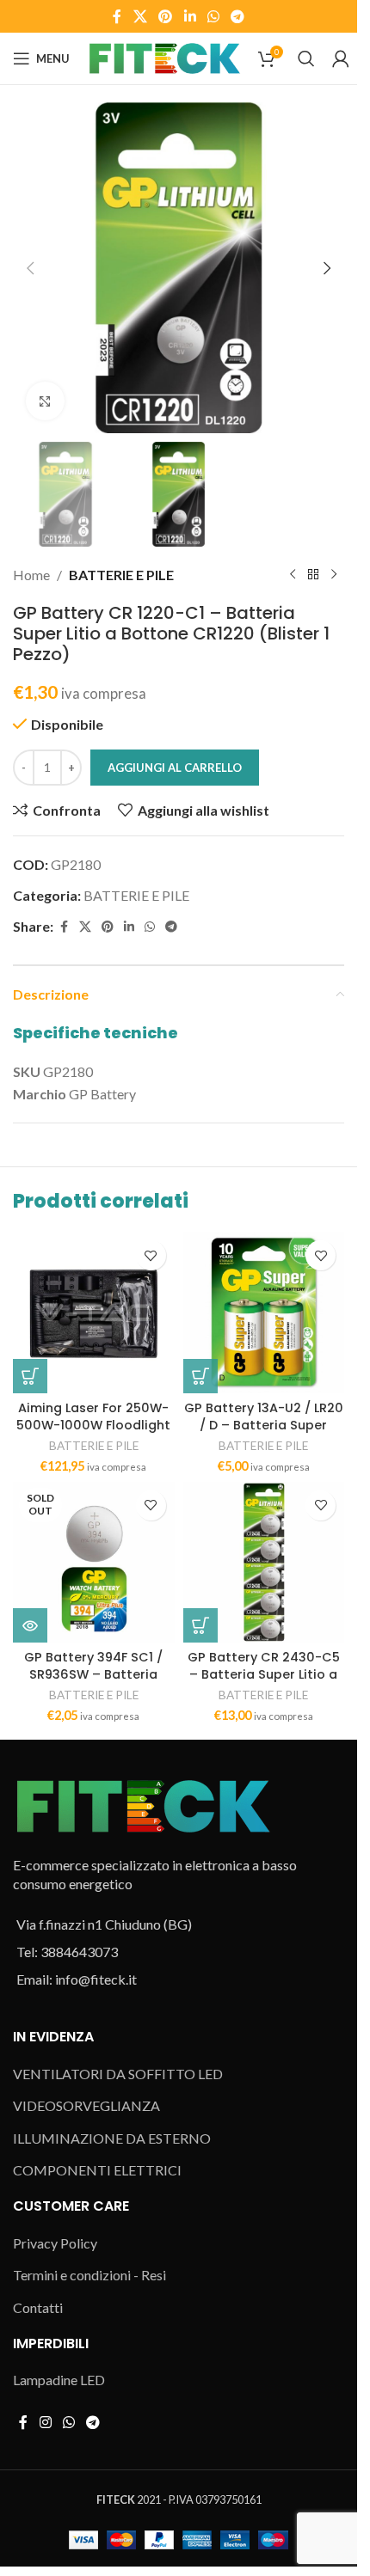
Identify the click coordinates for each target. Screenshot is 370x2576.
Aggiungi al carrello (175, 768)
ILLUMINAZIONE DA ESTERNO (112, 2138)
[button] (30, 268)
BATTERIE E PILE (121, 575)
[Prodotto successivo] (334, 574)
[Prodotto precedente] (293, 574)
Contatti (38, 2307)
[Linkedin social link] (190, 16)
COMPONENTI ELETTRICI (97, 2170)
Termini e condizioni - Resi (89, 2275)
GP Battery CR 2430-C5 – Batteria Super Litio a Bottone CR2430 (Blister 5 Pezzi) (263, 1683)
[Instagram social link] (45, 2422)
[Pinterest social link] (166, 16)
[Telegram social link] (237, 16)
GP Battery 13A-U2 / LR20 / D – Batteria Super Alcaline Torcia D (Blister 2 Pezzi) (264, 1434)
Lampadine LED (59, 2380)
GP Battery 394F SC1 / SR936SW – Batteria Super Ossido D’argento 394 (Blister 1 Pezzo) (93, 1683)
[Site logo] (164, 56)
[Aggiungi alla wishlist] (151, 1255)
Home (31, 575)
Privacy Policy (55, 2243)
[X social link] (140, 16)
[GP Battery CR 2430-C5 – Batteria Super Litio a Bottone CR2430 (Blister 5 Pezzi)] (264, 1563)
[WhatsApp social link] (213, 16)
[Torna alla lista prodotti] (313, 574)
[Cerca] (306, 58)
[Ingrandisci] (45, 401)
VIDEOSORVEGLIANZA (86, 2105)
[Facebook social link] (117, 16)
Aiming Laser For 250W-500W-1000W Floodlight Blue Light (93, 1425)
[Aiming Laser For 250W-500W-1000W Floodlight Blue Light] (94, 1312)
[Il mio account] (341, 58)
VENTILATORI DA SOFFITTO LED (118, 2074)
